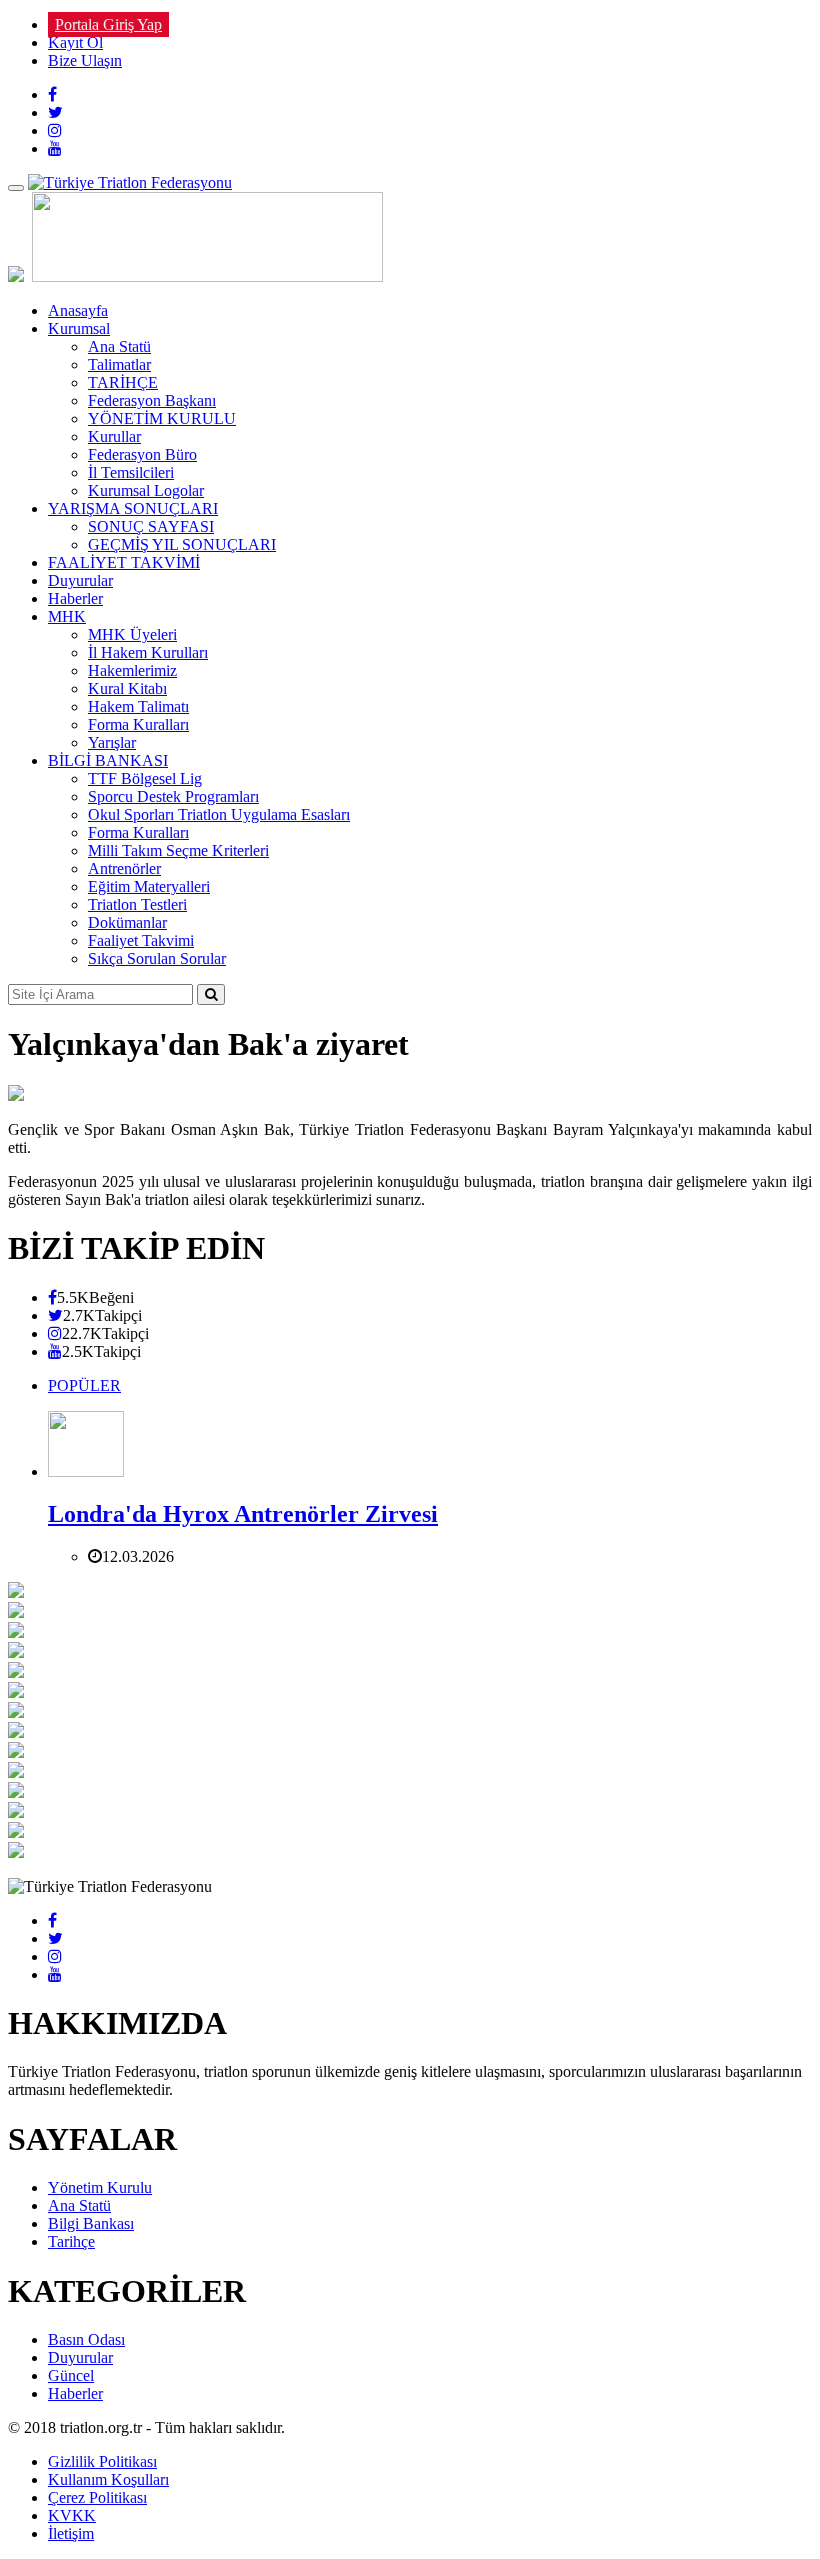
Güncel (71, 2375)
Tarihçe (71, 2241)
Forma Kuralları (138, 724)
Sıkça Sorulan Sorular (157, 958)
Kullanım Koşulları (108, 2479)
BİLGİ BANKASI (108, 760)
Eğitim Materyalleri (149, 886)
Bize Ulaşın (85, 60)
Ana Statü (119, 346)
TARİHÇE (123, 382)
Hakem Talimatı (138, 706)
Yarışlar (112, 742)
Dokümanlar (127, 922)
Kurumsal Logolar (146, 490)
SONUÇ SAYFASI (151, 526)
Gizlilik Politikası (102, 2461)
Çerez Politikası (97, 2497)
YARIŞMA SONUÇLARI (133, 508)
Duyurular (80, 580)
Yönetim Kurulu (100, 2187)
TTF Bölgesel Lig (145, 778)
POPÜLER (84, 1385)
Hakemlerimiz (132, 670)
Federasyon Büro (142, 454)
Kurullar (114, 436)
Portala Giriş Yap (108, 24)
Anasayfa (78, 310)
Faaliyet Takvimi (141, 940)
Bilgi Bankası (91, 2223)
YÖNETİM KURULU (162, 418)
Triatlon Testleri (137, 904)
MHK (67, 616)
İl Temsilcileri (131, 472)
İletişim (71, 2533)
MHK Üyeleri (132, 634)
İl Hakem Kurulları (148, 652)
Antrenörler (124, 868)
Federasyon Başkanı (152, 400)
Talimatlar (119, 364)
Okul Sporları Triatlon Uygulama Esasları (219, 814)
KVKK (72, 2515)
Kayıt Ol (75, 42)
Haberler (75, 598)
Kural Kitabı (127, 688)
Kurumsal (79, 328)
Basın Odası (86, 2339)
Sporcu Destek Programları (173, 796)
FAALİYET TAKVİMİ (124, 562)
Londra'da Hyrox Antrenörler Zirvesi (243, 1514)
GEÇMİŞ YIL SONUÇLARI (182, 544)
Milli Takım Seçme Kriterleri (178, 850)
